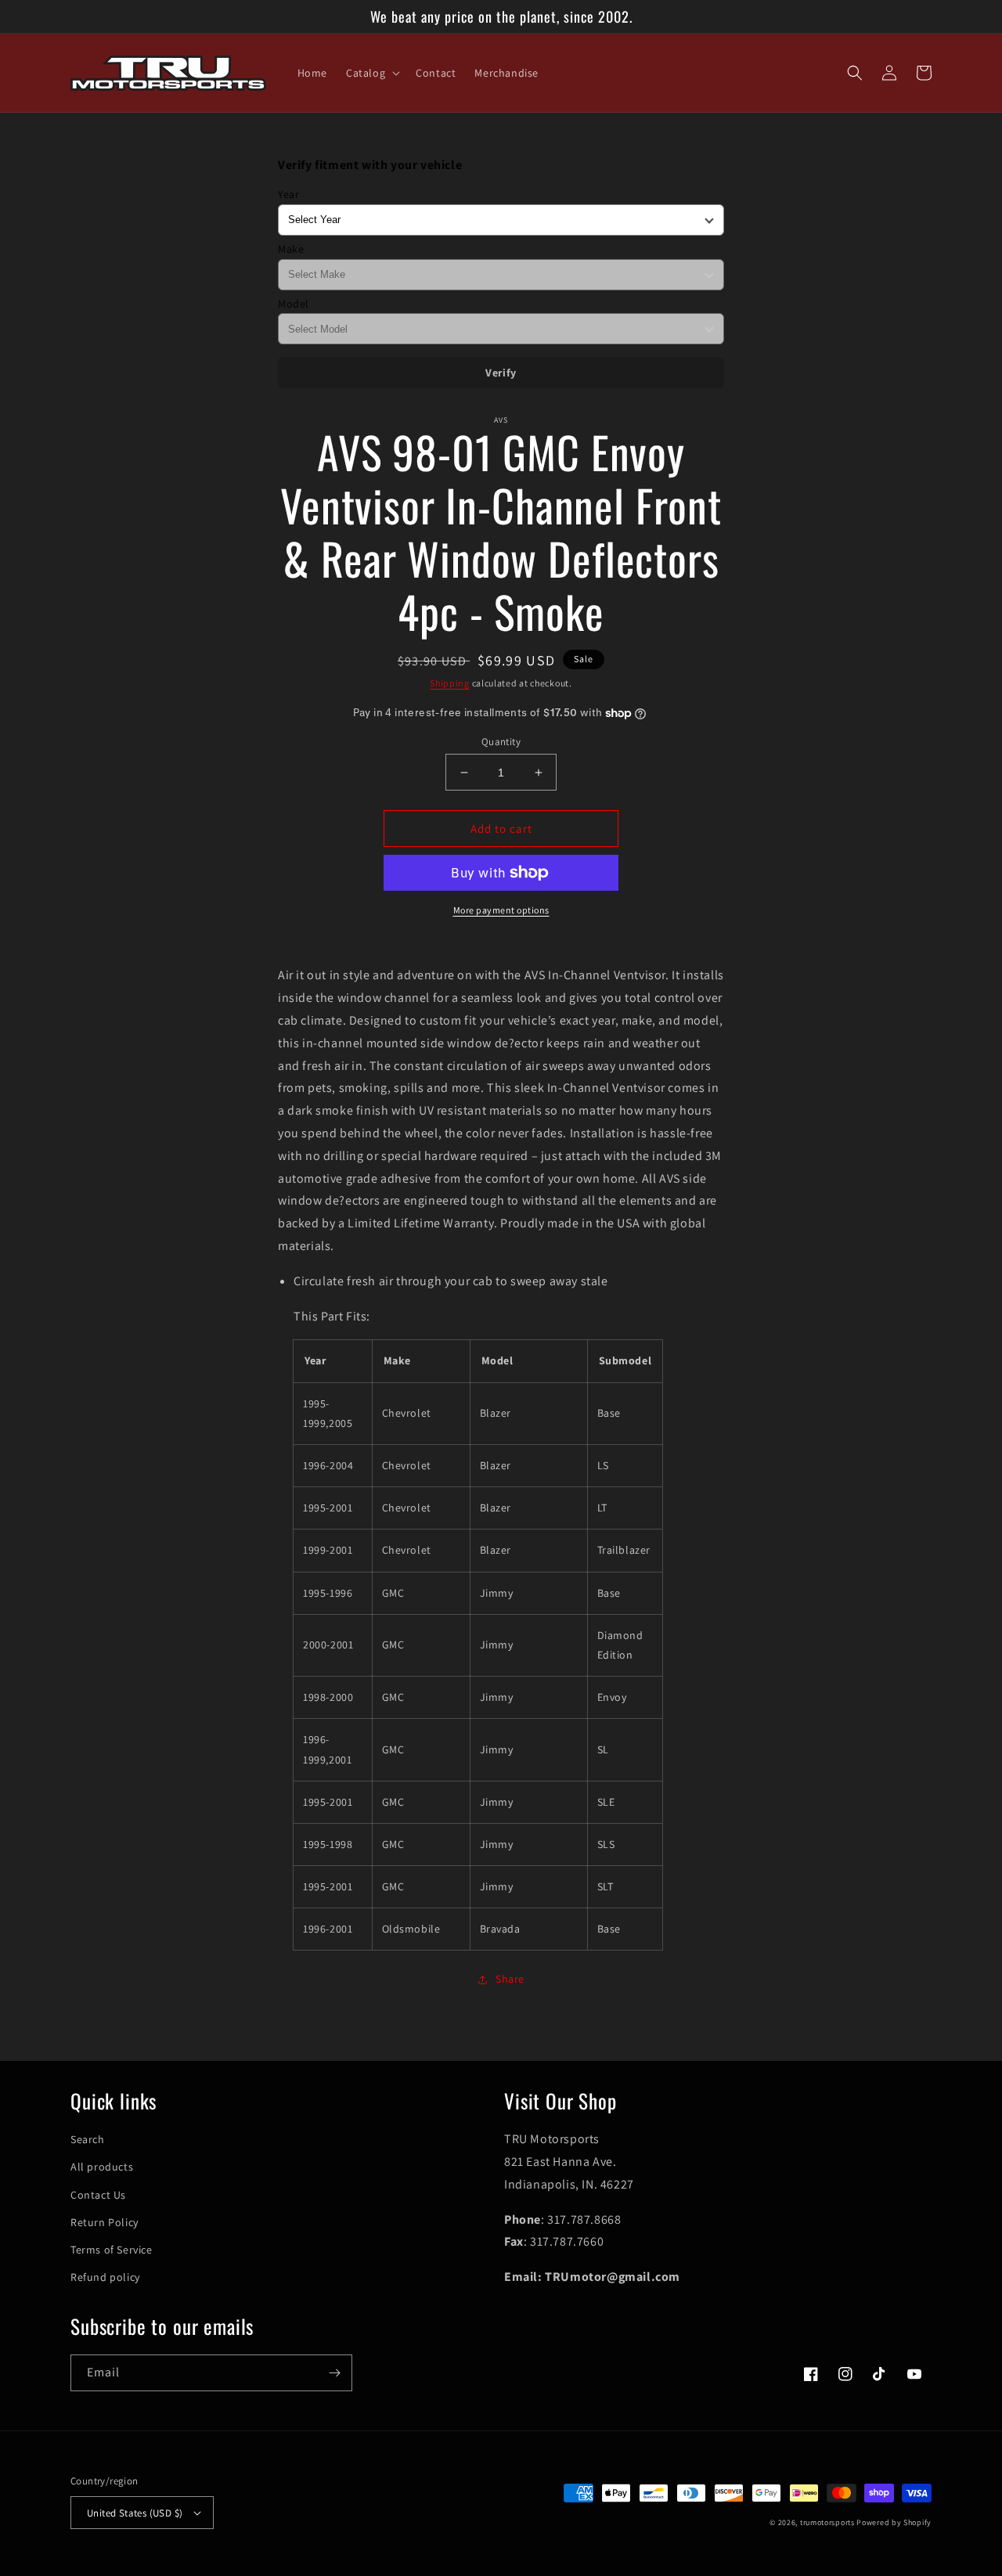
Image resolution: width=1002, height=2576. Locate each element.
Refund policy (105, 2277)
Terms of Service (112, 2250)
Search (88, 2139)
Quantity (501, 742)
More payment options (501, 910)
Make (291, 249)
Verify (501, 373)
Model (294, 304)
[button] (371, 73)
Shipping (450, 683)
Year (288, 194)
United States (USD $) (135, 2513)
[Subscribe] (334, 2373)
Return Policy (105, 2222)
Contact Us (98, 2195)
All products (102, 2167)
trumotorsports (827, 2522)
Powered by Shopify (894, 2522)
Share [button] (510, 1979)
